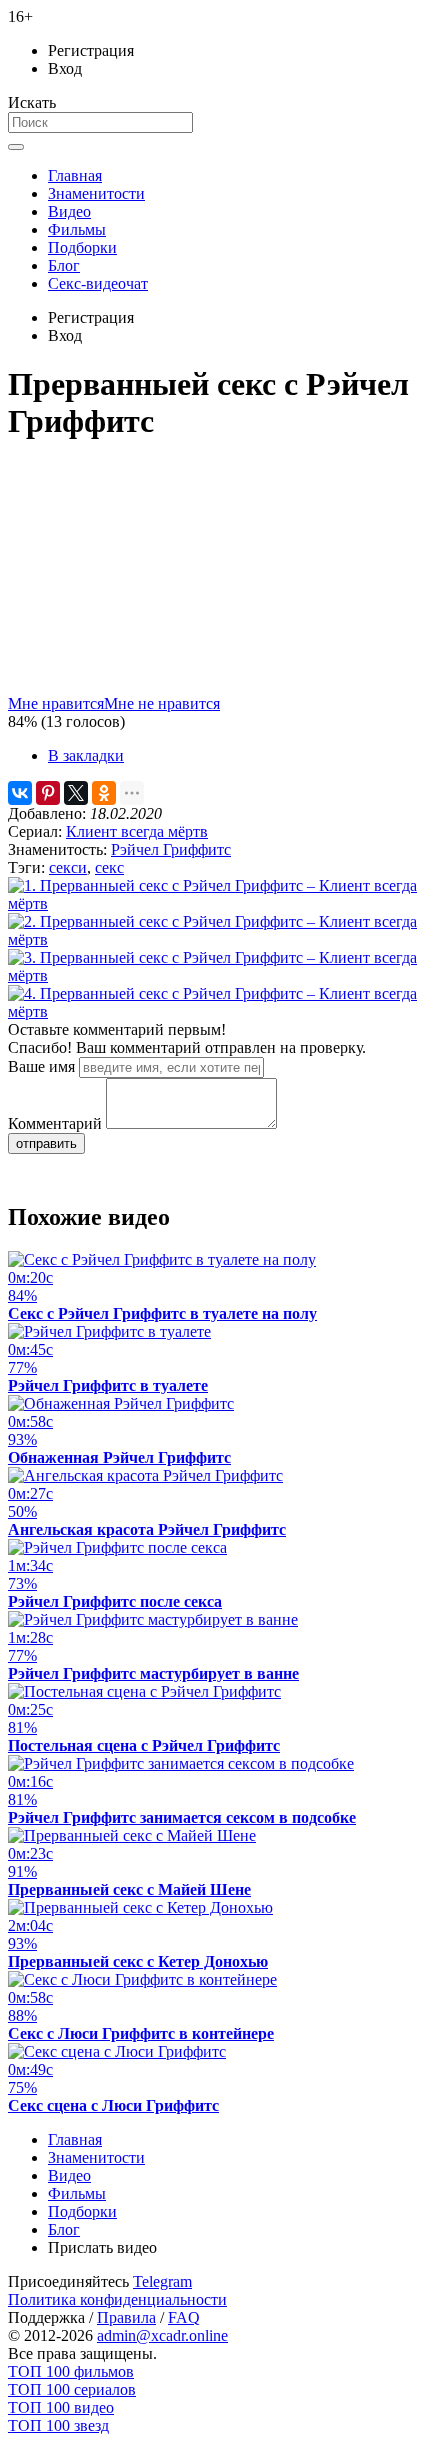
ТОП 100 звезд (58, 2425)
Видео (69, 211)
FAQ (184, 2317)
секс (109, 867)
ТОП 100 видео (61, 2407)
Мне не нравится (162, 703)
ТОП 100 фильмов (71, 2371)
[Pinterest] (48, 793)
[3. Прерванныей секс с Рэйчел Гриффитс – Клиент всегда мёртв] (215, 975)
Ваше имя (41, 1066)
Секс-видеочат (98, 283)
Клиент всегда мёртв (137, 831)
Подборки (82, 247)
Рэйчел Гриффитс (171, 849)
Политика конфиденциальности (117, 2299)
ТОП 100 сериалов (72, 2389)
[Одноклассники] (104, 793)
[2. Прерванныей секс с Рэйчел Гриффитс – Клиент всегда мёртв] (215, 939)
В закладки (86, 755)
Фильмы (77, 229)
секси (68, 867)
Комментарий (55, 1123)
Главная (75, 175)
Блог (64, 265)
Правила (126, 2317)
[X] (76, 793)
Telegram (162, 2281)
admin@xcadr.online (162, 2335)
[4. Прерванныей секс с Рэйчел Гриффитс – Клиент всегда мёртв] (215, 1011)
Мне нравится (56, 703)
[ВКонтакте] (20, 793)
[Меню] (16, 147)
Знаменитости (96, 193)
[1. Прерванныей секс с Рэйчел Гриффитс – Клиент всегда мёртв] (215, 903)
